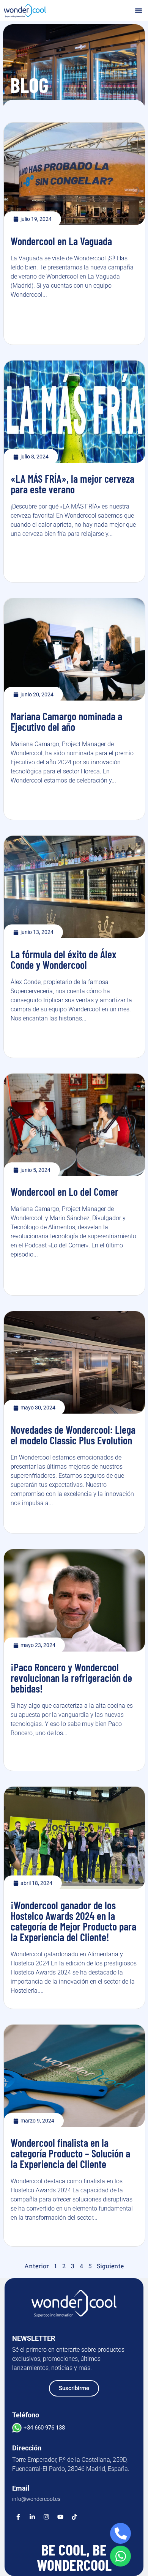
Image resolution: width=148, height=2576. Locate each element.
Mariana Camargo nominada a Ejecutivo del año (66, 721)
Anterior (37, 2266)
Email (21, 2488)
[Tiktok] (74, 2517)
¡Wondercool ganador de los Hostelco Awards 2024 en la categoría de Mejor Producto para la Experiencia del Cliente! (73, 1921)
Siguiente (110, 2266)
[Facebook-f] (18, 2517)
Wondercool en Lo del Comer (65, 1192)
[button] (139, 11)
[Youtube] (60, 2517)
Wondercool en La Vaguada (61, 241)
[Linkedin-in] (32, 2517)
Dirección (27, 2448)
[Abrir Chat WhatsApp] (120, 2556)
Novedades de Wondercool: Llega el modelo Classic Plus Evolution (73, 1435)
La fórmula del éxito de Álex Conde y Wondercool (64, 959)
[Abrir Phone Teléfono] (120, 2533)
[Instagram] (46, 2517)
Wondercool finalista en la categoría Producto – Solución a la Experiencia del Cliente (70, 2153)
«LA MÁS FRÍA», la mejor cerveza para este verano (72, 484)
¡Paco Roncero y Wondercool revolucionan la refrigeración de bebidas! (71, 1678)
